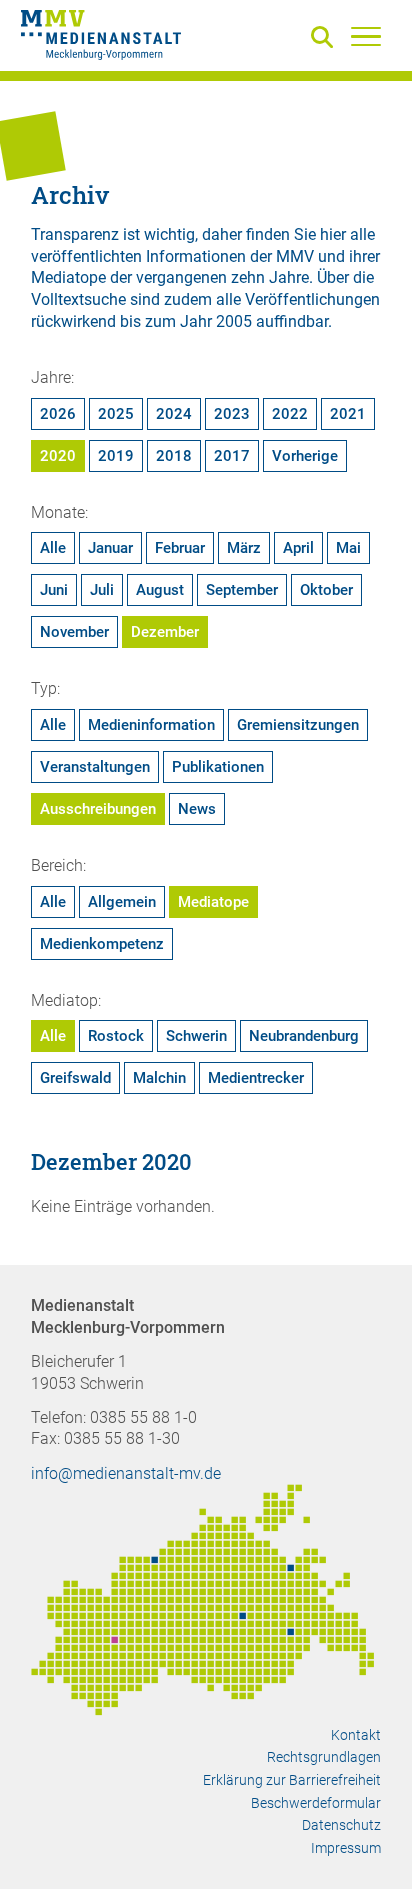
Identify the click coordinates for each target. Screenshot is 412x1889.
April (298, 548)
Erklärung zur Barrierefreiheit (292, 1780)
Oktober (326, 590)
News (197, 809)
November (74, 632)
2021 (348, 414)
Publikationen (218, 767)
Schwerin (196, 1036)
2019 (116, 456)
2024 (174, 414)
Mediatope (213, 902)
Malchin (159, 1078)
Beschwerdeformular (316, 1803)
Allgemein (122, 902)
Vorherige (305, 456)
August (160, 590)
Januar (110, 548)
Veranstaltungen (95, 767)
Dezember (165, 632)
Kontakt (356, 1735)
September (242, 590)
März (244, 548)
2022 (290, 414)
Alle (53, 548)
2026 (58, 414)
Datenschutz (341, 1825)
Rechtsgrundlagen (324, 1757)
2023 (232, 414)
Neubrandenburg (304, 1036)
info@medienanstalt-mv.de (126, 1473)
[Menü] (366, 36)
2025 (116, 414)
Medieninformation (151, 725)
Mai (348, 548)
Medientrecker (256, 1078)
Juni (54, 590)
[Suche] (326, 38)
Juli (102, 590)
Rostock (116, 1036)
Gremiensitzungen (298, 725)
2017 (232, 456)
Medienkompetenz (102, 944)
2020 (58, 456)
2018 (174, 456)
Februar (180, 548)
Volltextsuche (78, 299)
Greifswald (75, 1078)
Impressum (346, 1848)
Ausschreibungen (98, 809)
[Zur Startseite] (101, 38)
